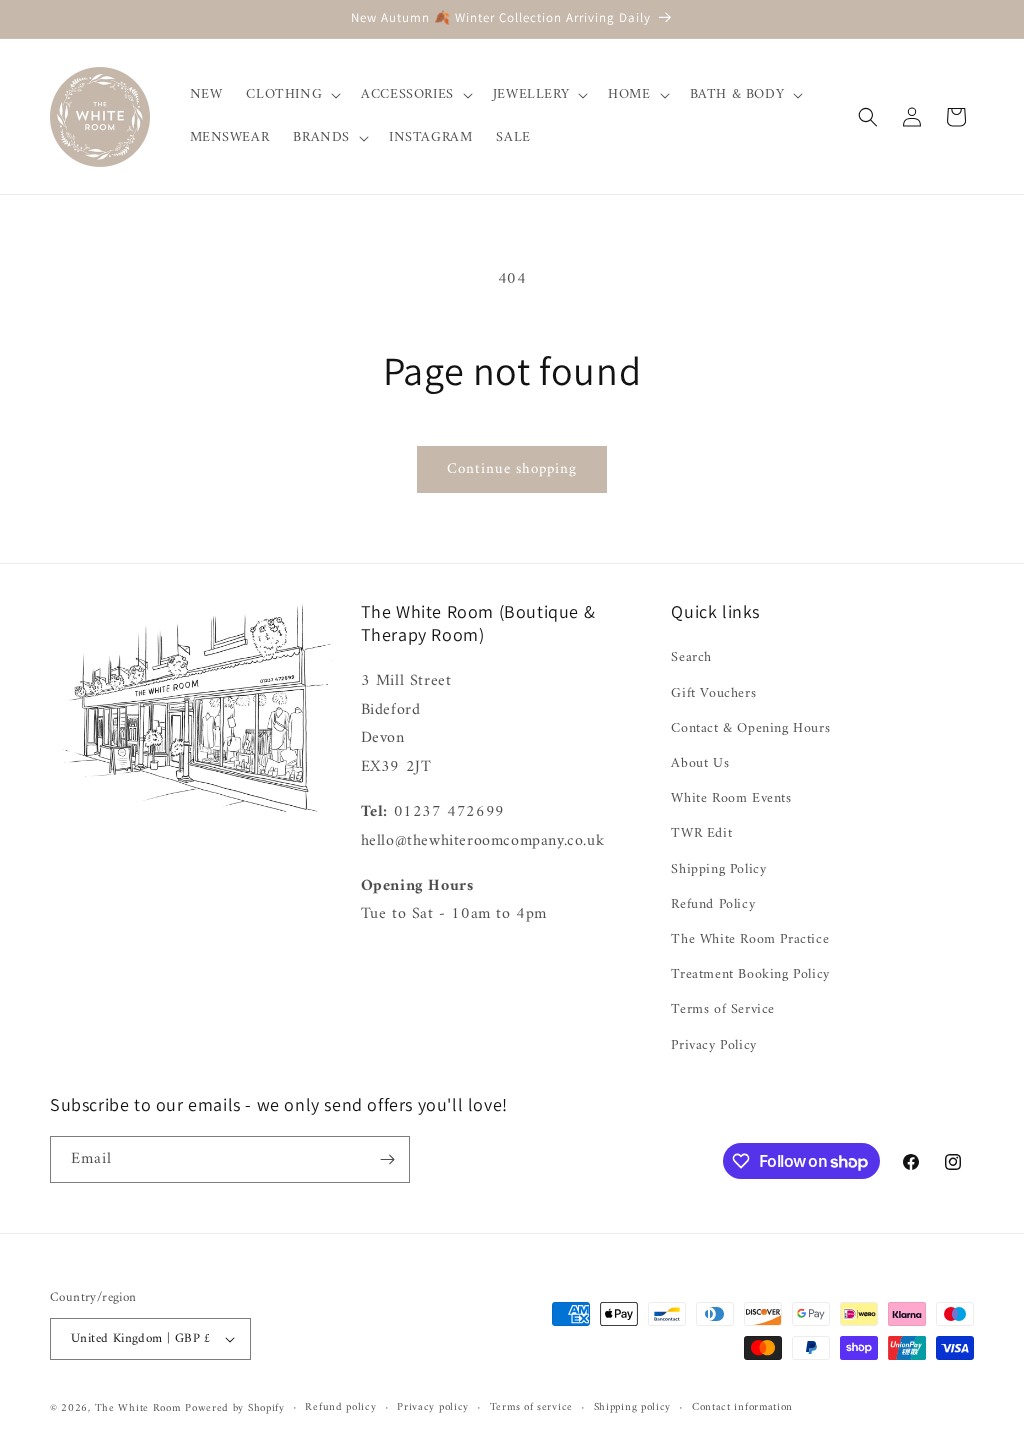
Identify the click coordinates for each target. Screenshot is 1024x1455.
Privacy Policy (713, 1045)
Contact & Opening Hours (750, 728)
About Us (700, 763)
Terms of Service (723, 1009)
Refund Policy (713, 904)
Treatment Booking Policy (750, 974)
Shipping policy (633, 1408)
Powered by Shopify (235, 1408)
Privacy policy (433, 1408)
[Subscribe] (387, 1159)
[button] (291, 95)
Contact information (742, 1408)
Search (691, 657)
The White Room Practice (750, 939)
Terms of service (531, 1408)
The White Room (138, 1408)
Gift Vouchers (713, 693)
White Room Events (731, 798)
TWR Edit (701, 833)
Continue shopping (512, 469)
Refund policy (340, 1408)
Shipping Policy (718, 869)
